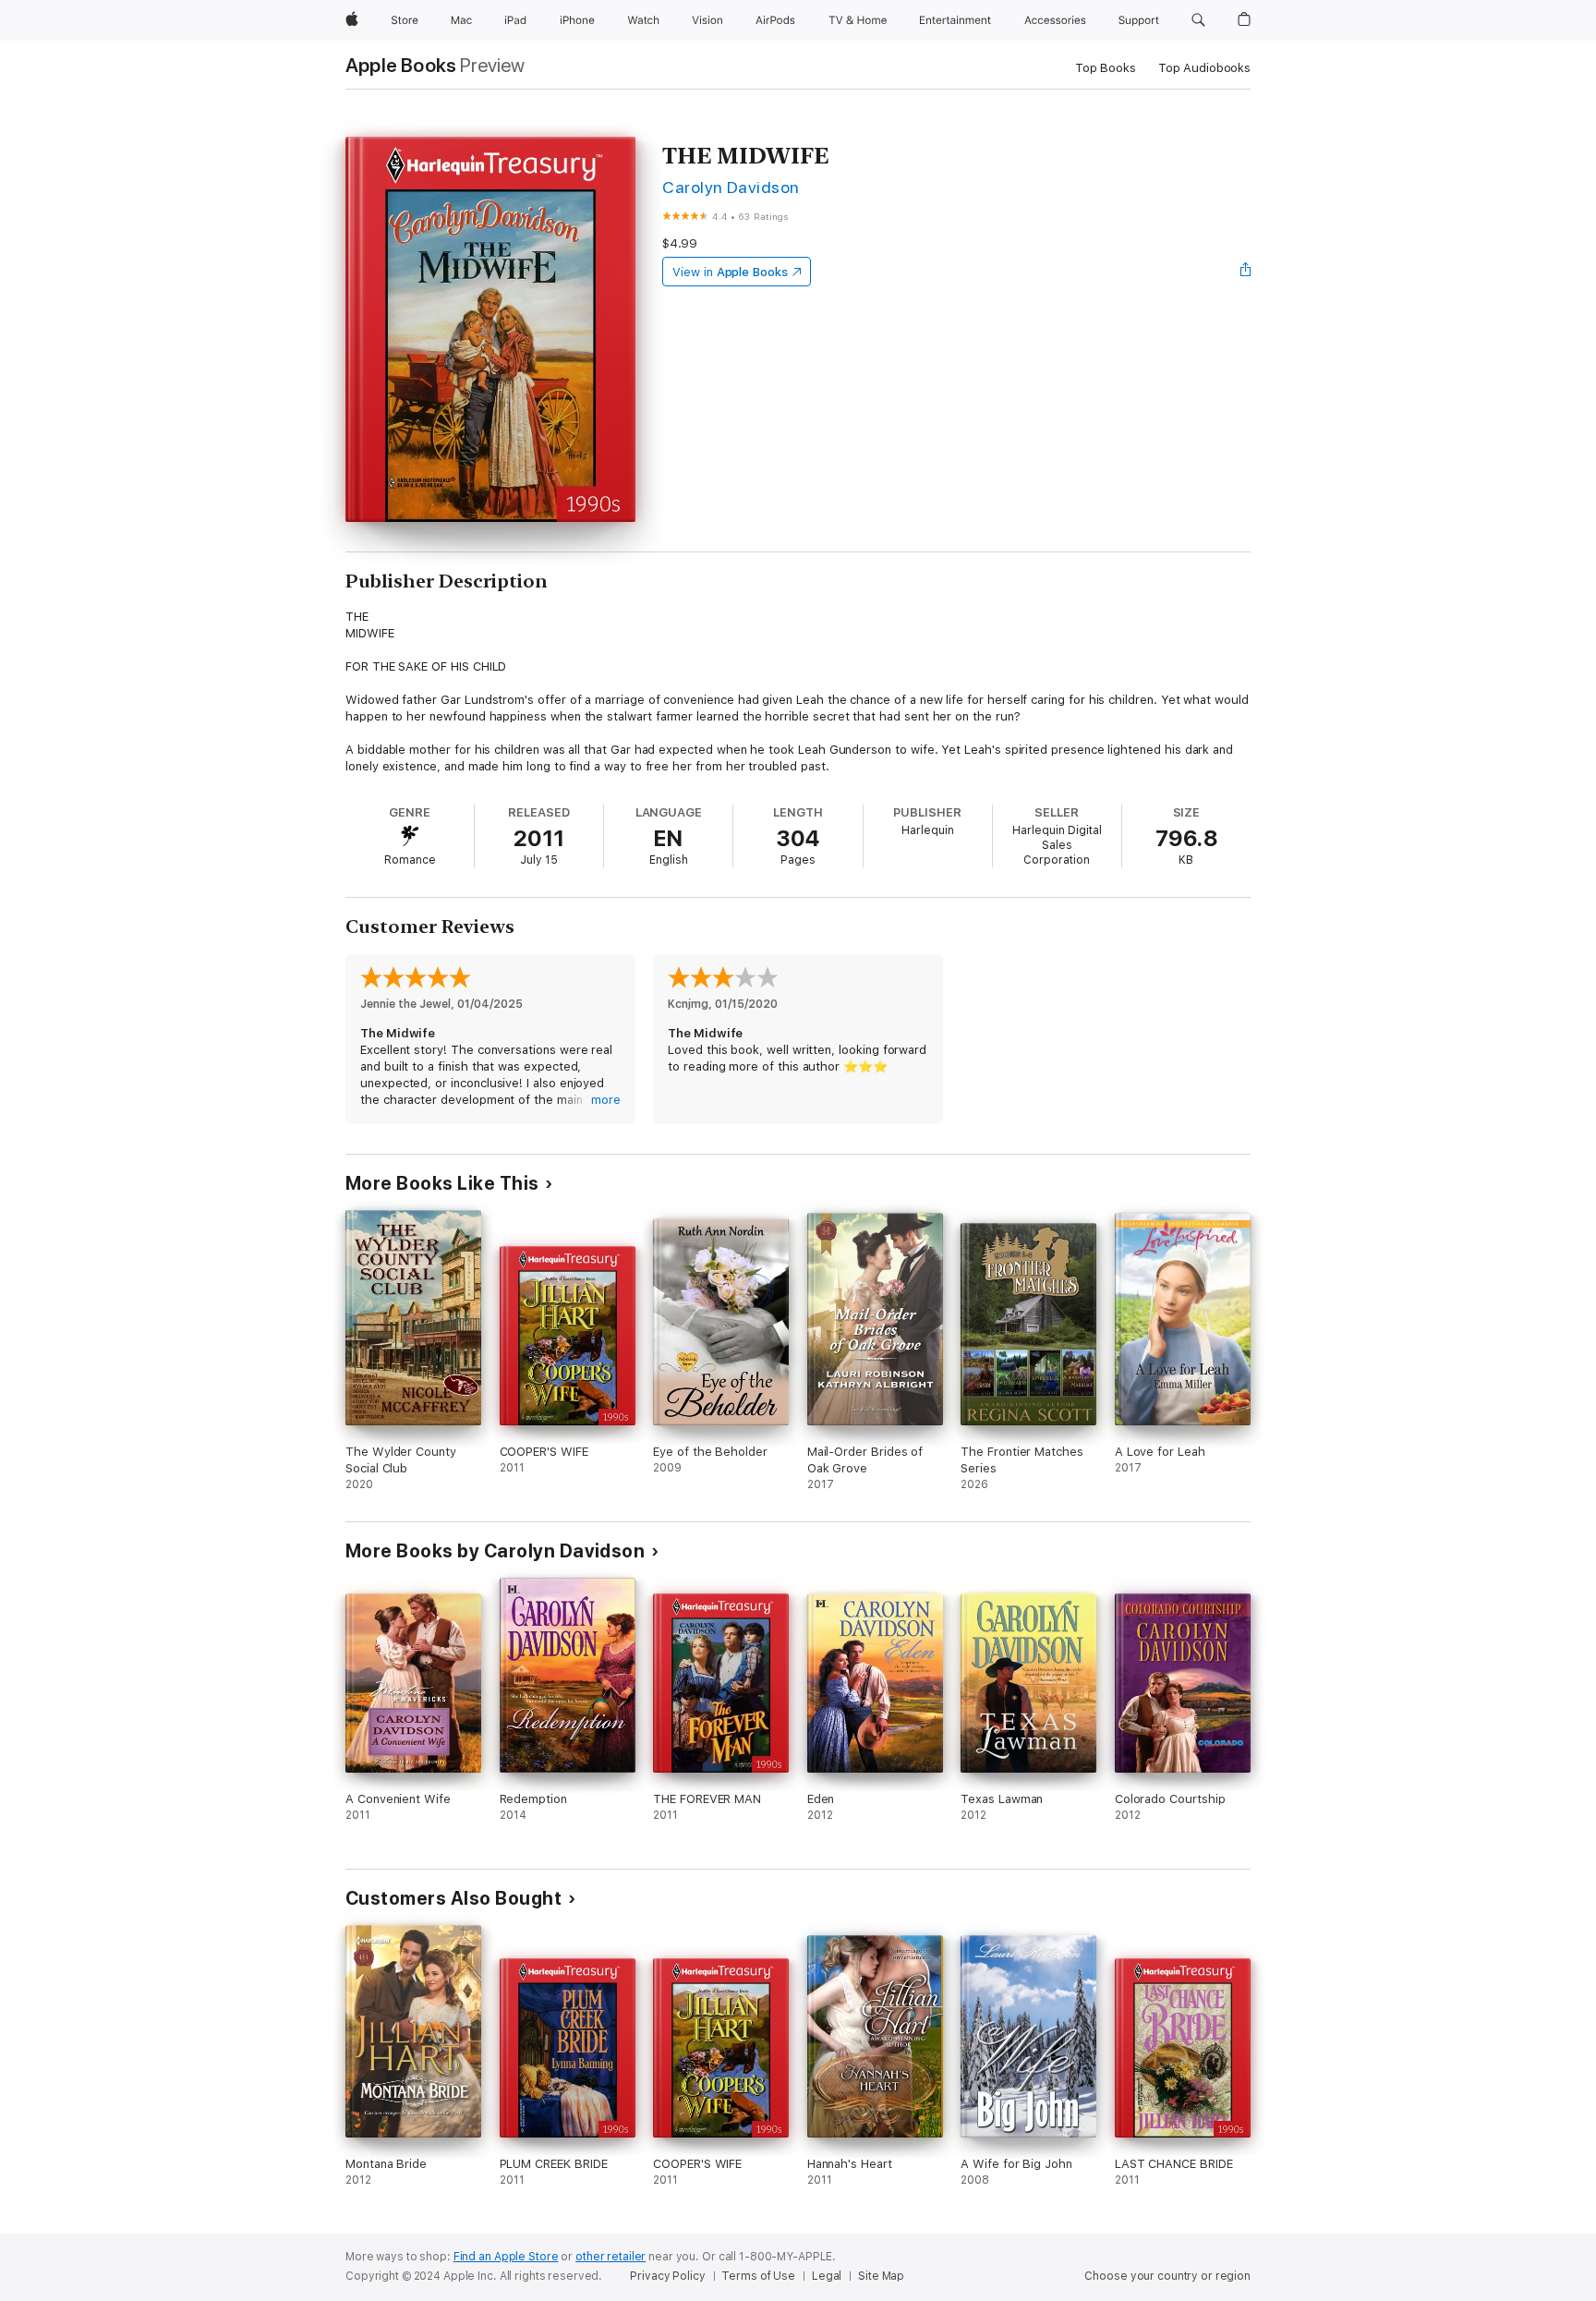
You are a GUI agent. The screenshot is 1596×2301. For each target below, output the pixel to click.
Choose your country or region (1167, 2276)
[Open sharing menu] (1246, 272)
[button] (1198, 20)
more (606, 1100)
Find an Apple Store (506, 2257)
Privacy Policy (667, 2276)
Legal (827, 2276)
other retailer (611, 2257)
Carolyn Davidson (731, 187)
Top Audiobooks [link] (1204, 68)
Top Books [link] (1106, 68)
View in (730, 272)
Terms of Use (758, 2276)
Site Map (881, 2276)
